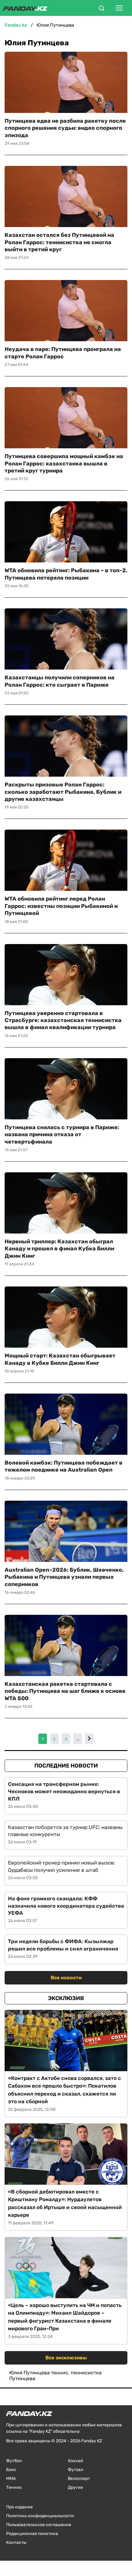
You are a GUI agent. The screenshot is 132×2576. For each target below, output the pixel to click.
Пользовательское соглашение (39, 2525)
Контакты (16, 2542)
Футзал (76, 2470)
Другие (75, 2487)
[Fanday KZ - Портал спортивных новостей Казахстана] (25, 8)
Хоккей (76, 2461)
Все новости (66, 1978)
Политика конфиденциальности (40, 2516)
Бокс (11, 2470)
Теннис (14, 2487)
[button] (102, 9)
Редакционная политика (32, 2534)
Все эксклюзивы (66, 2358)
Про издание (19, 2507)
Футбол (14, 2461)
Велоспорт (79, 2479)
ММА (11, 2479)
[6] (89, 1739)
